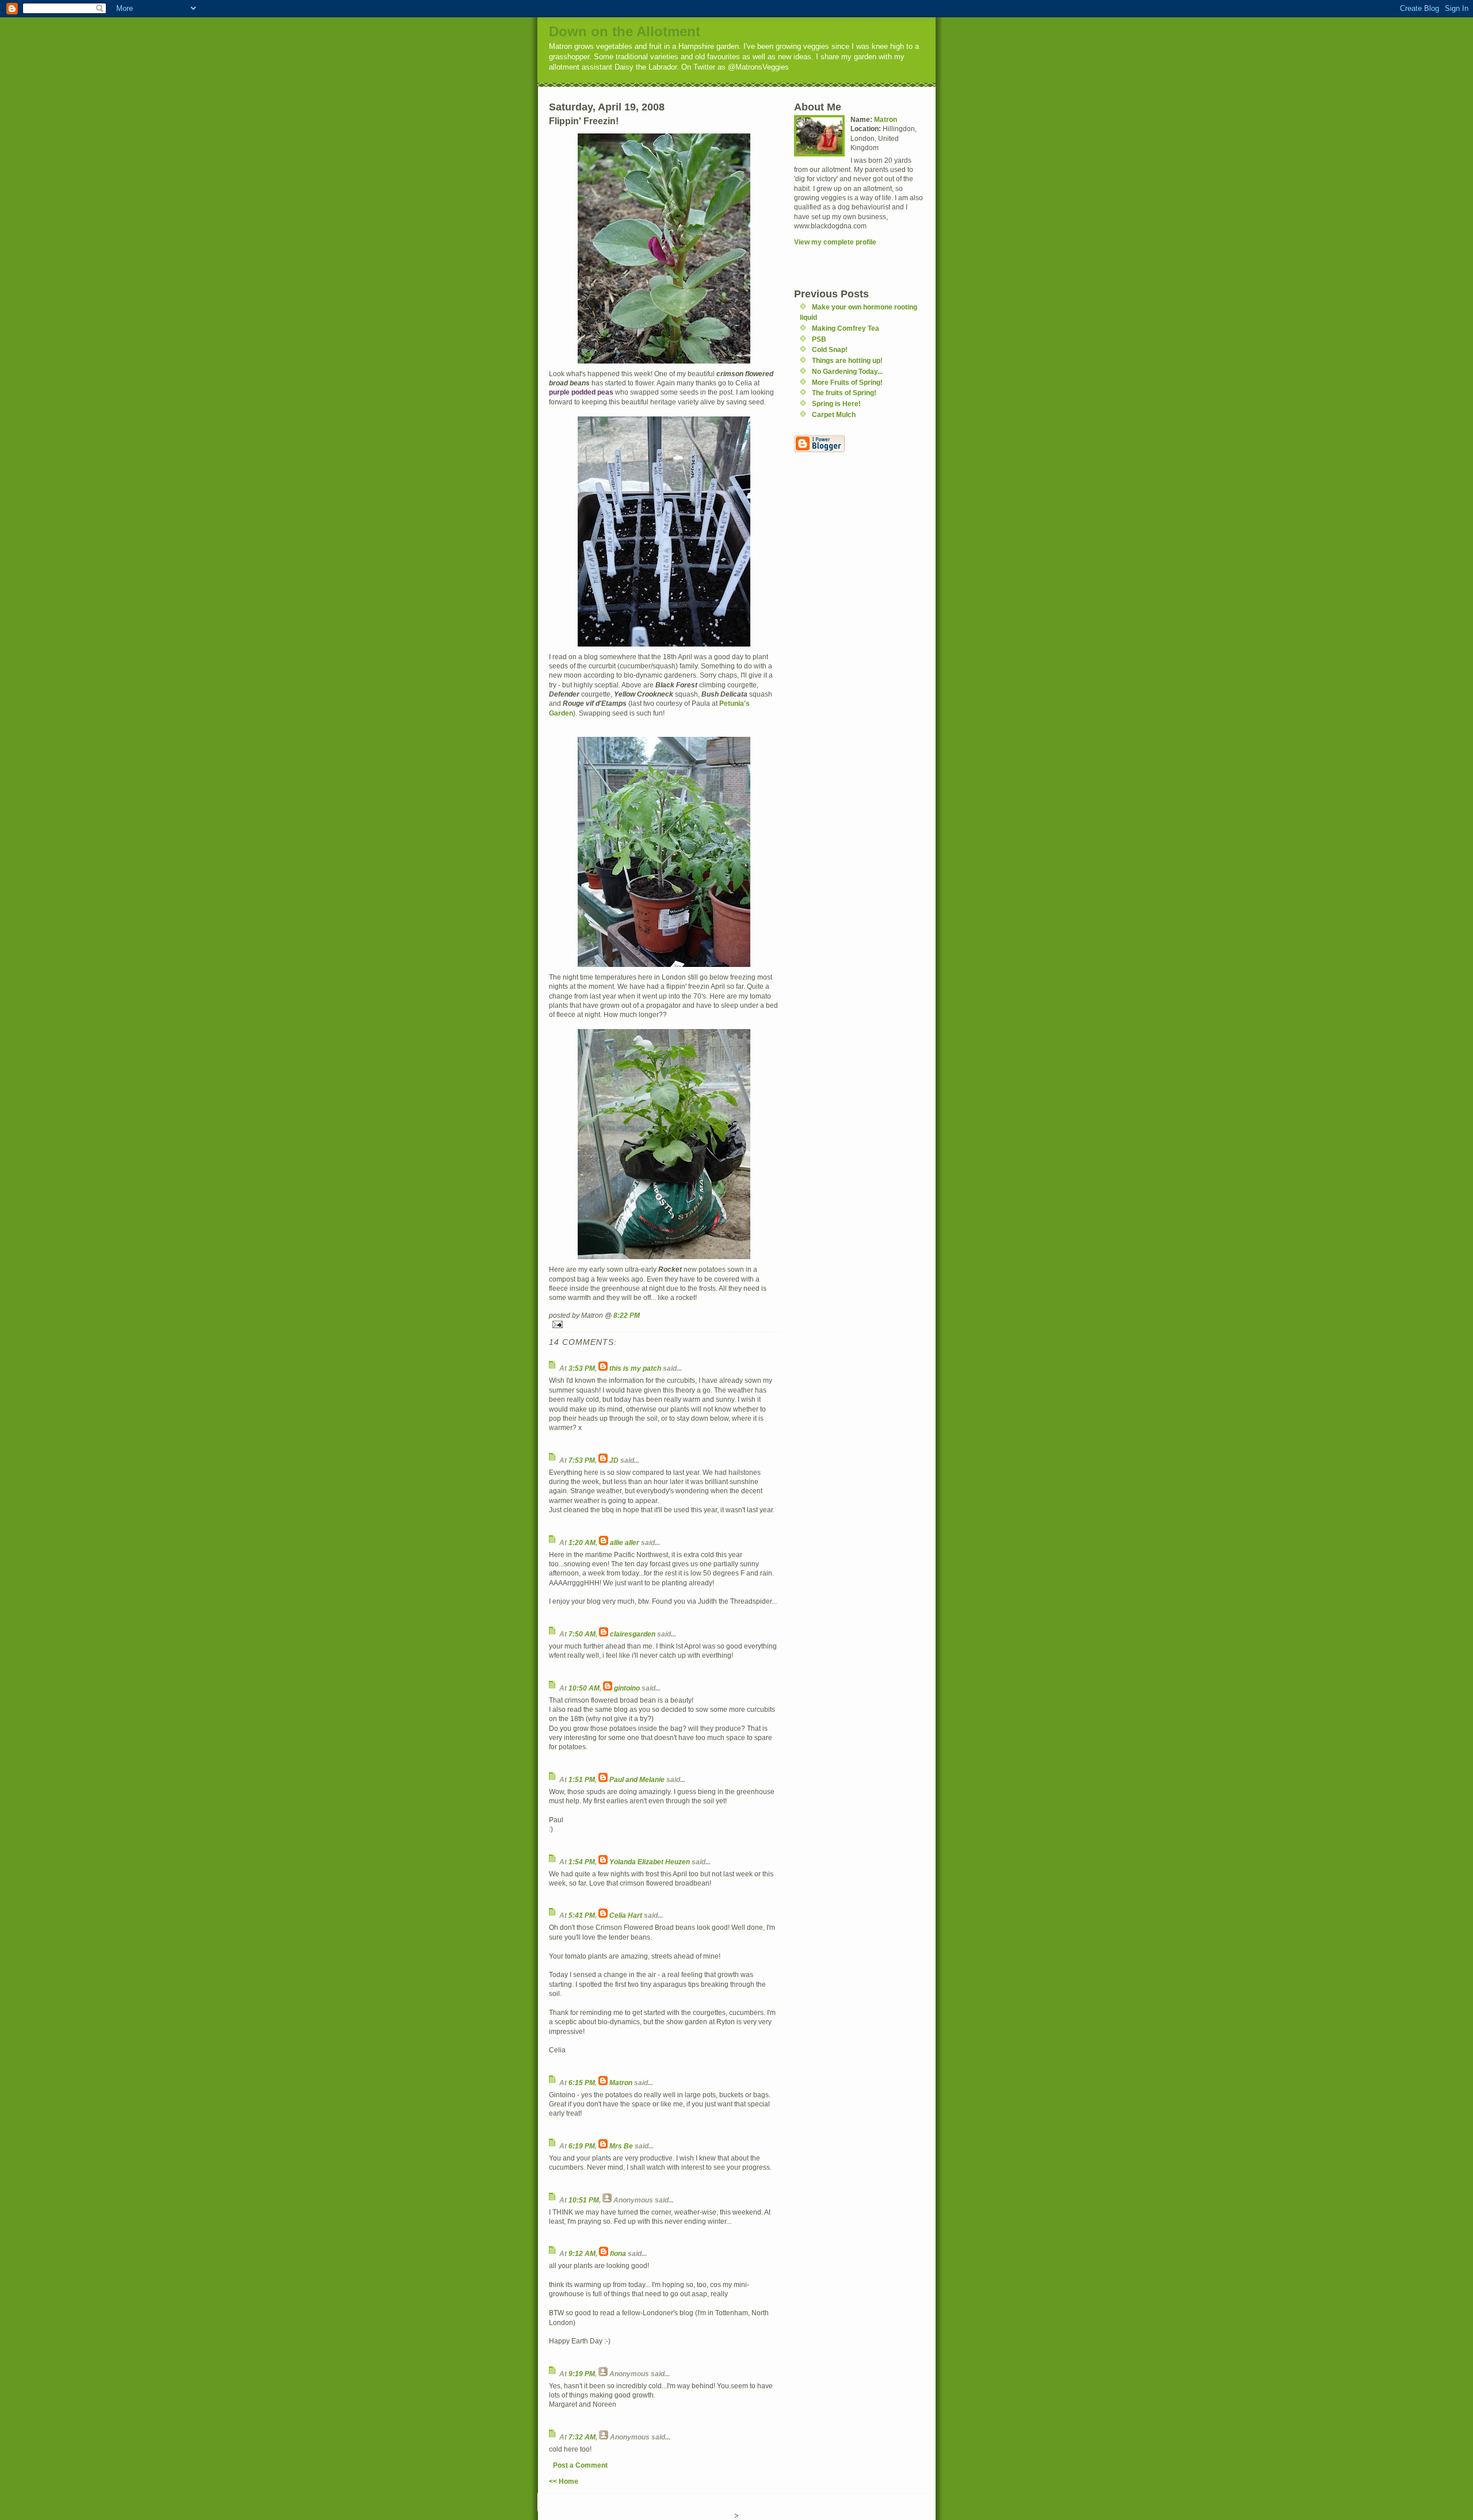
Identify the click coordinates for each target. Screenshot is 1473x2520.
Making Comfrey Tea (846, 328)
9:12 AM (582, 2253)
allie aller (625, 1542)
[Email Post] (664, 1324)
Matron (621, 2083)
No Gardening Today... (847, 371)
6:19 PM (582, 2146)
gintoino (627, 1688)
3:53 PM (582, 1368)
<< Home (564, 2481)
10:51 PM (584, 2200)
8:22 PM (627, 1315)
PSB (819, 339)
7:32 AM (582, 2437)
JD (614, 1460)
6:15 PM (582, 2083)
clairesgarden (633, 1634)
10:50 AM (584, 1688)
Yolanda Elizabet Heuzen (650, 1862)
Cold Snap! (830, 349)
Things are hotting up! (847, 360)
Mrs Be (621, 2146)
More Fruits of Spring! (847, 382)
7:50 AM (582, 1634)
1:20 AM (582, 1542)
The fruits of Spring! (844, 393)
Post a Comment (580, 2465)
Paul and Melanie (637, 1779)
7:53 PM (582, 1460)
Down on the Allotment (625, 31)
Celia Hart (626, 1915)
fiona (618, 2253)
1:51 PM (582, 1779)
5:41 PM (582, 1915)
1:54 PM (582, 1862)
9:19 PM (582, 2374)
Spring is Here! (836, 404)
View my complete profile (835, 242)
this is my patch (635, 1368)
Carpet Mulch (834, 414)
